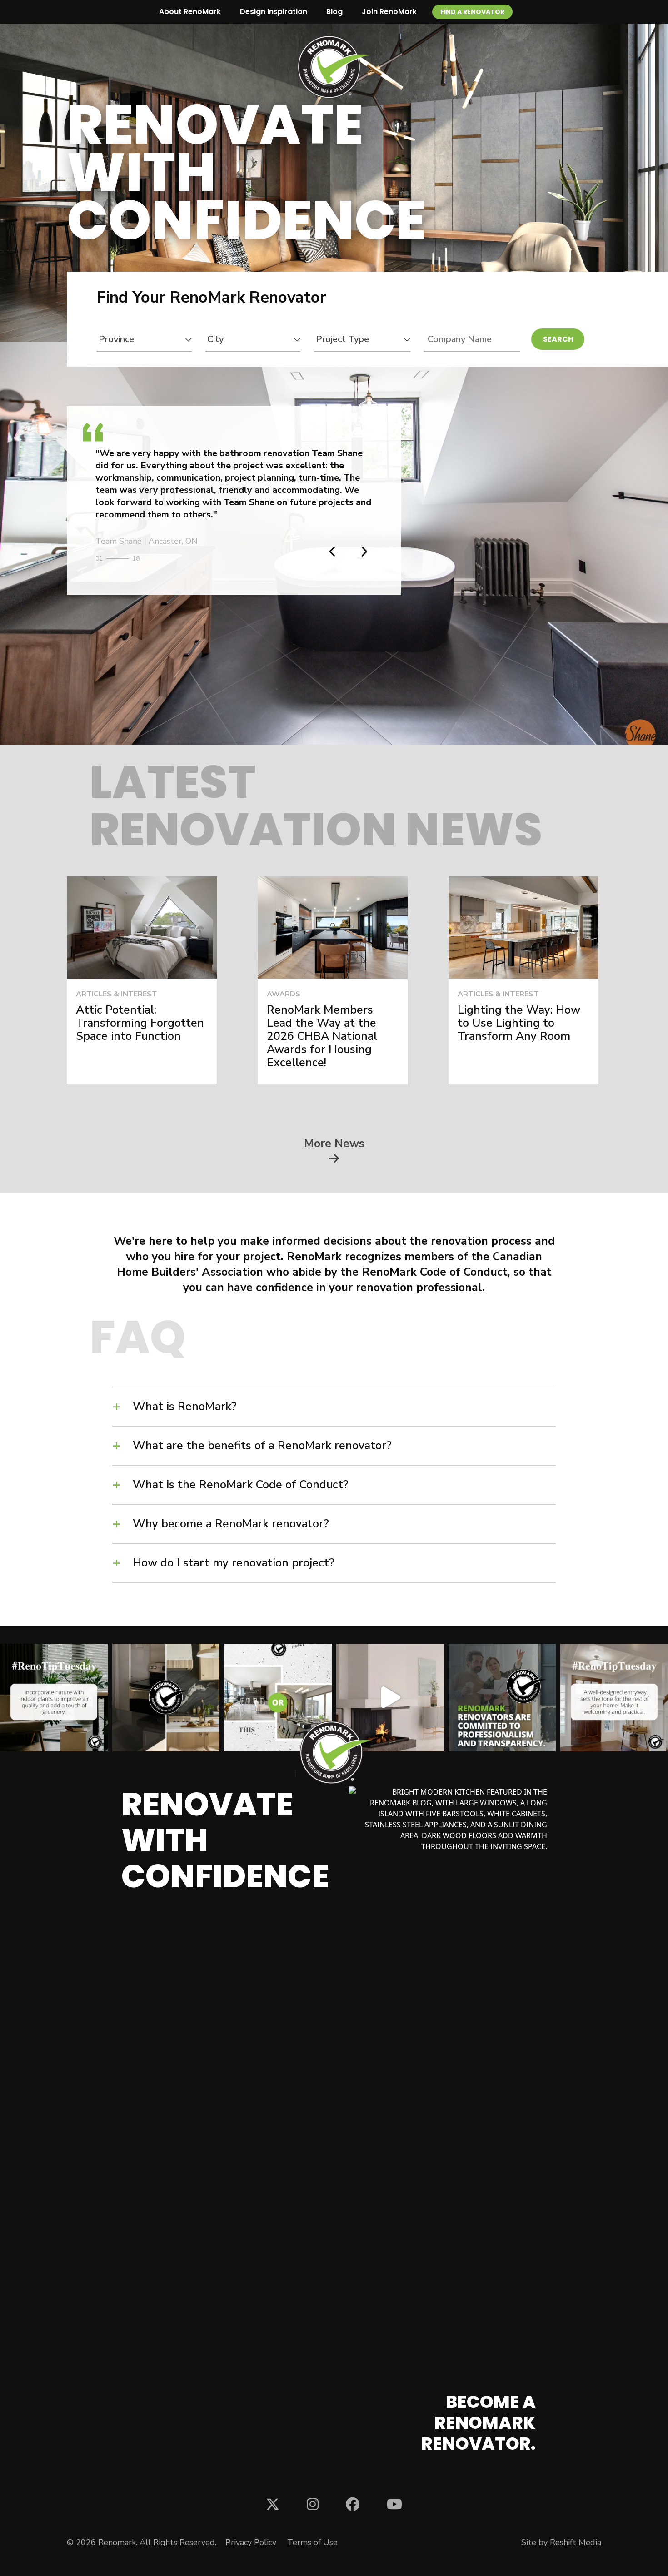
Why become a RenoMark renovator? (231, 1524)
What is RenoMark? (185, 1407)
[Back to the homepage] (334, 67)
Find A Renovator (472, 12)
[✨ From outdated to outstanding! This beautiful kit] (166, 1698)
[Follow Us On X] (273, 2504)
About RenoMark (190, 12)
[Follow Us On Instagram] (313, 2504)
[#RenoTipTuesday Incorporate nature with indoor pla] (54, 1698)
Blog (334, 12)
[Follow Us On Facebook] (353, 2504)
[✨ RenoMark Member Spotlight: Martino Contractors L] (390, 1698)
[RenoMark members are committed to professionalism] (502, 1698)
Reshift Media (576, 2542)
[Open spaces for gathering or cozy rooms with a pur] (278, 1698)
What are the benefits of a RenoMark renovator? (262, 1446)
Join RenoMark (389, 12)
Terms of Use (312, 2542)
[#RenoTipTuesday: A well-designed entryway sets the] (614, 1698)
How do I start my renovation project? (234, 1563)
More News (334, 1145)
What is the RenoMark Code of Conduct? (241, 1485)
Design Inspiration (274, 12)
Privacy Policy (251, 2542)
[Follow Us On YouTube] (394, 2504)
